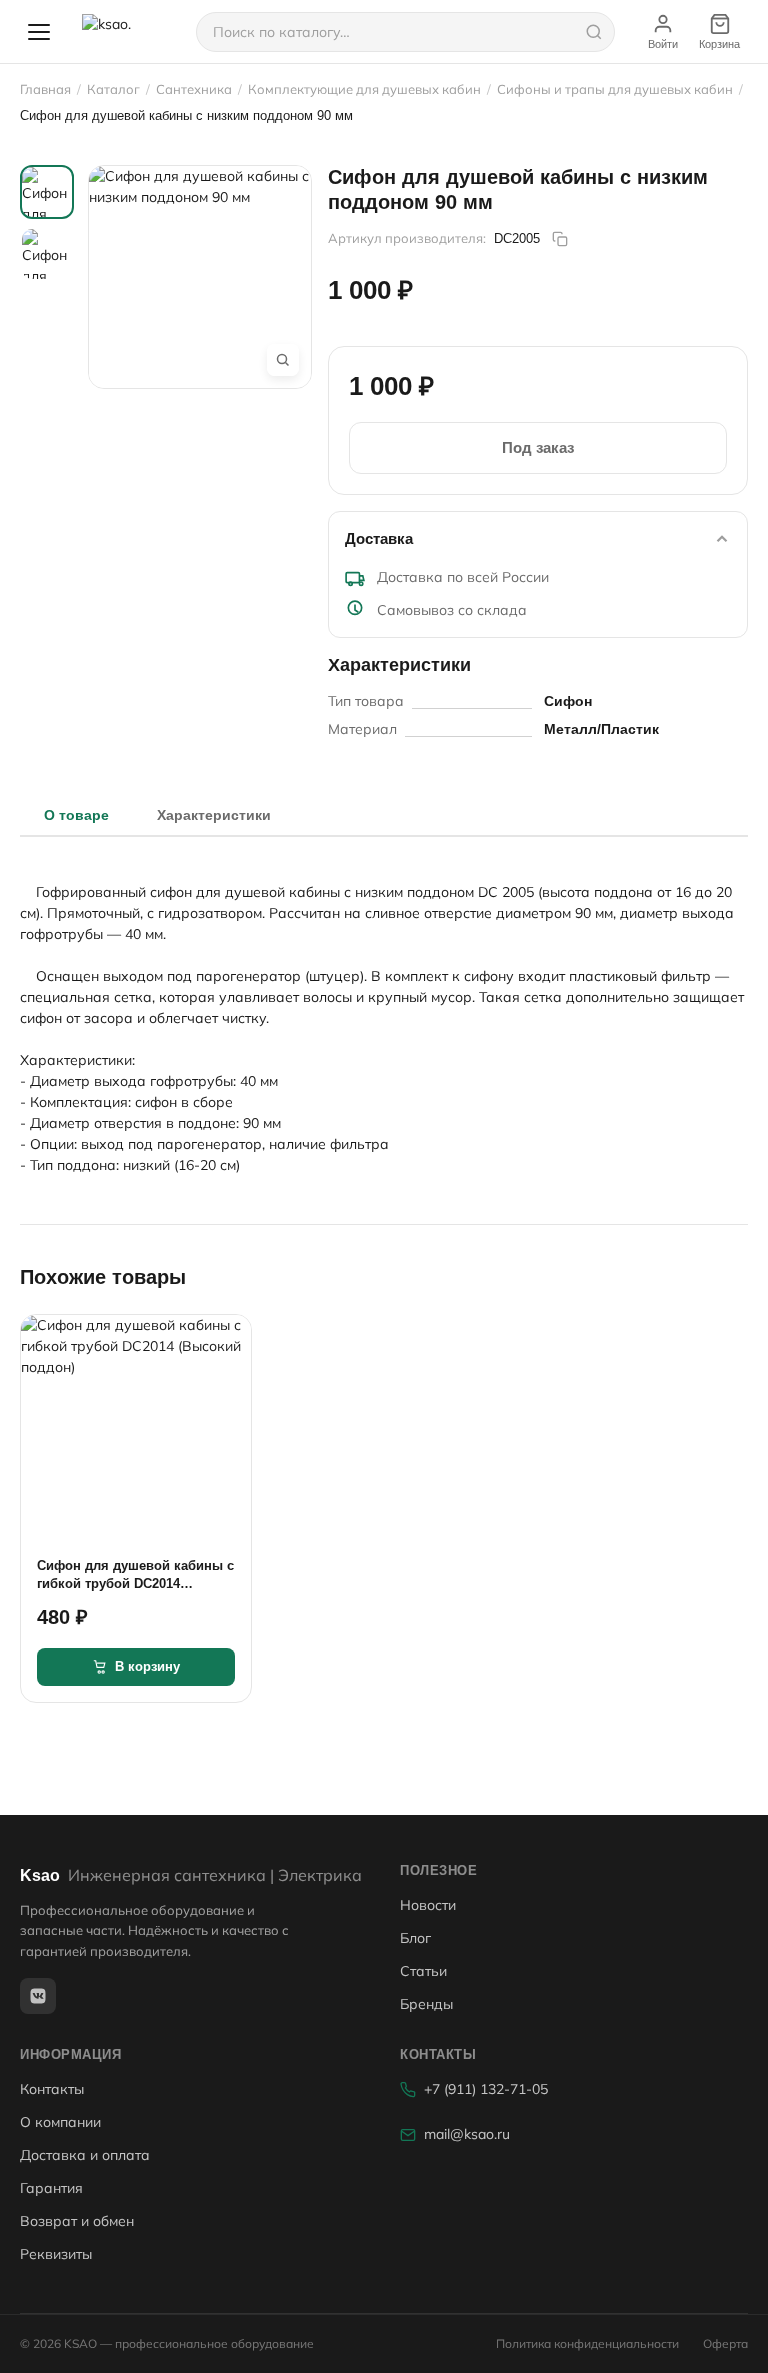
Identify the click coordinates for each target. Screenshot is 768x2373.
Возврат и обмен (77, 2221)
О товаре (76, 815)
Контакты (52, 2089)
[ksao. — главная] (127, 32)
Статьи (423, 1971)
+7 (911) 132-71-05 (486, 2089)
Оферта (725, 2343)
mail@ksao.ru (467, 2134)
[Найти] (594, 32)
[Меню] (39, 32)
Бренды (426, 2004)
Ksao (191, 1875)
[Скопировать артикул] (560, 239)
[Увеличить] (283, 360)
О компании (60, 2122)
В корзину (147, 1666)
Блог (415, 1938)
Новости (428, 1905)
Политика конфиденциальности (587, 2343)
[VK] (38, 1996)
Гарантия (51, 2188)
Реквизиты (56, 2254)
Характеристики (214, 815)
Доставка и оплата (85, 2155)
